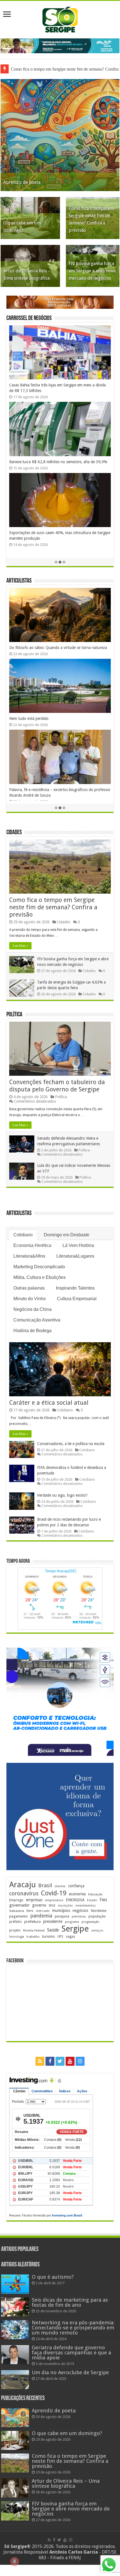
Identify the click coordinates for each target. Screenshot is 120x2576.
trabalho (33, 1937)
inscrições (65, 1906)
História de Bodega (33, 1331)
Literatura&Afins (29, 1256)
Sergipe (75, 1929)
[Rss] (40, 2061)
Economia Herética (32, 1245)
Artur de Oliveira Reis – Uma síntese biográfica (66, 2483)
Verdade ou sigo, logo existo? (62, 1495)
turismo (49, 1936)
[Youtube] (70, 2061)
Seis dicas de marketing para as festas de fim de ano (70, 2302)
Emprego (16, 1900)
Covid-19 (54, 1893)
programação (90, 1922)
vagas (70, 1937)
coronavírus (24, 1894)
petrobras (79, 1917)
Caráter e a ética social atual (33, 724)
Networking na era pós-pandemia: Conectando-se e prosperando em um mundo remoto (73, 2328)
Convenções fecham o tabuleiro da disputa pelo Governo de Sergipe (57, 1086)
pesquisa (62, 1916)
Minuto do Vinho (30, 1299)
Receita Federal (34, 1931)
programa (72, 1922)
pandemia (41, 1916)
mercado (43, 1911)
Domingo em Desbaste (67, 1235)
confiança (76, 1886)
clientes (60, 1886)
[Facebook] (50, 2061)
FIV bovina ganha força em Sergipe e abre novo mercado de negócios (92, 271)
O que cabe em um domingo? (67, 2433)
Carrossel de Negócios (29, 318)
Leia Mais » (20, 946)
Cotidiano (23, 1235)
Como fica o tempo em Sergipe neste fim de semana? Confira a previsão (53, 907)
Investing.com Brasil (67, 2215)
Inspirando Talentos (75, 1288)
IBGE (52, 1906)
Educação (95, 1894)
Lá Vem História (78, 1245)
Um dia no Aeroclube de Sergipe (70, 2372)
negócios (80, 1910)
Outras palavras (29, 1288)
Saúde (53, 1930)
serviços (97, 1931)
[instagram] (80, 2061)
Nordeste (99, 1910)
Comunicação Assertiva (37, 1320)
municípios (61, 1910)
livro (30, 1911)
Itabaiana (17, 1911)
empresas (34, 1900)
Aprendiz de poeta (22, 182)
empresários (54, 1900)
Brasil (45, 1885)
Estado (92, 1900)
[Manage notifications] (15, 2561)
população (97, 1916)
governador (19, 1905)
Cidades (14, 833)
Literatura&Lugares (75, 1256)
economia (77, 1894)
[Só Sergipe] (60, 18)
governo (39, 1905)
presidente (53, 1921)
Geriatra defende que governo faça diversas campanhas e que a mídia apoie (71, 2353)
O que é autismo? (53, 2277)
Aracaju (22, 1885)
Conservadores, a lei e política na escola (71, 1444)
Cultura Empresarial (77, 1299)
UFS (60, 1936)
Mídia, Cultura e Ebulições (39, 1277)
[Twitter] (60, 2061)
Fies (103, 1900)
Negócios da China (33, 1309)
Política (14, 1015)
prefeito (15, 1922)
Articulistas (19, 581)
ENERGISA (75, 1900)
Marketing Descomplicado (39, 1267)
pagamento (19, 1916)
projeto (15, 1930)
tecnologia (17, 1937)
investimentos (86, 1906)
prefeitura (33, 1921)
